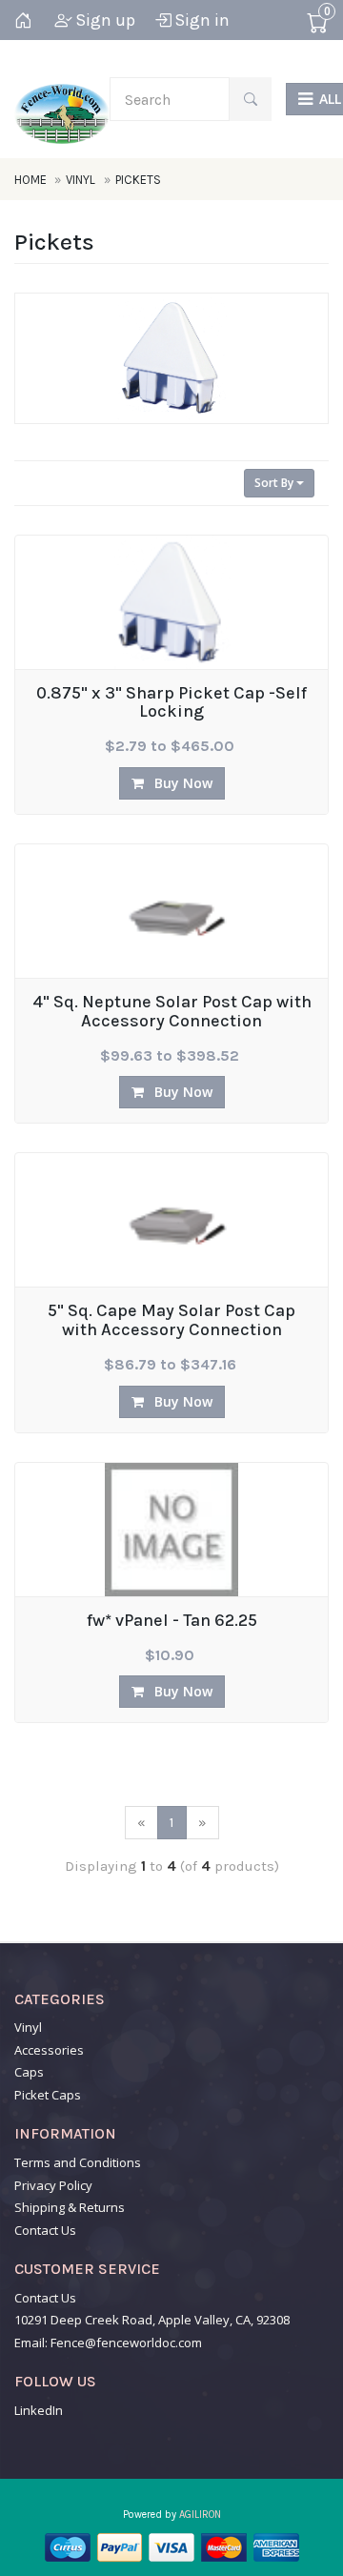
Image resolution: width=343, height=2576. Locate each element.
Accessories (49, 2050)
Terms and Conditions (78, 2162)
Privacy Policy (53, 2185)
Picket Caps (48, 2095)
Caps (29, 2072)
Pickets (138, 180)
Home (32, 180)
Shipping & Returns (70, 2207)
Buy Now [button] (182, 783)
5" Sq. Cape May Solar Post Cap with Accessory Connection (171, 1321)
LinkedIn (39, 2410)
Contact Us (45, 2230)
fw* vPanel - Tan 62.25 (172, 1621)
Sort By (275, 483)
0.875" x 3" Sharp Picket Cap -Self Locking (171, 703)
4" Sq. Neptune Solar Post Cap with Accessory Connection (172, 1012)
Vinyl (81, 180)
